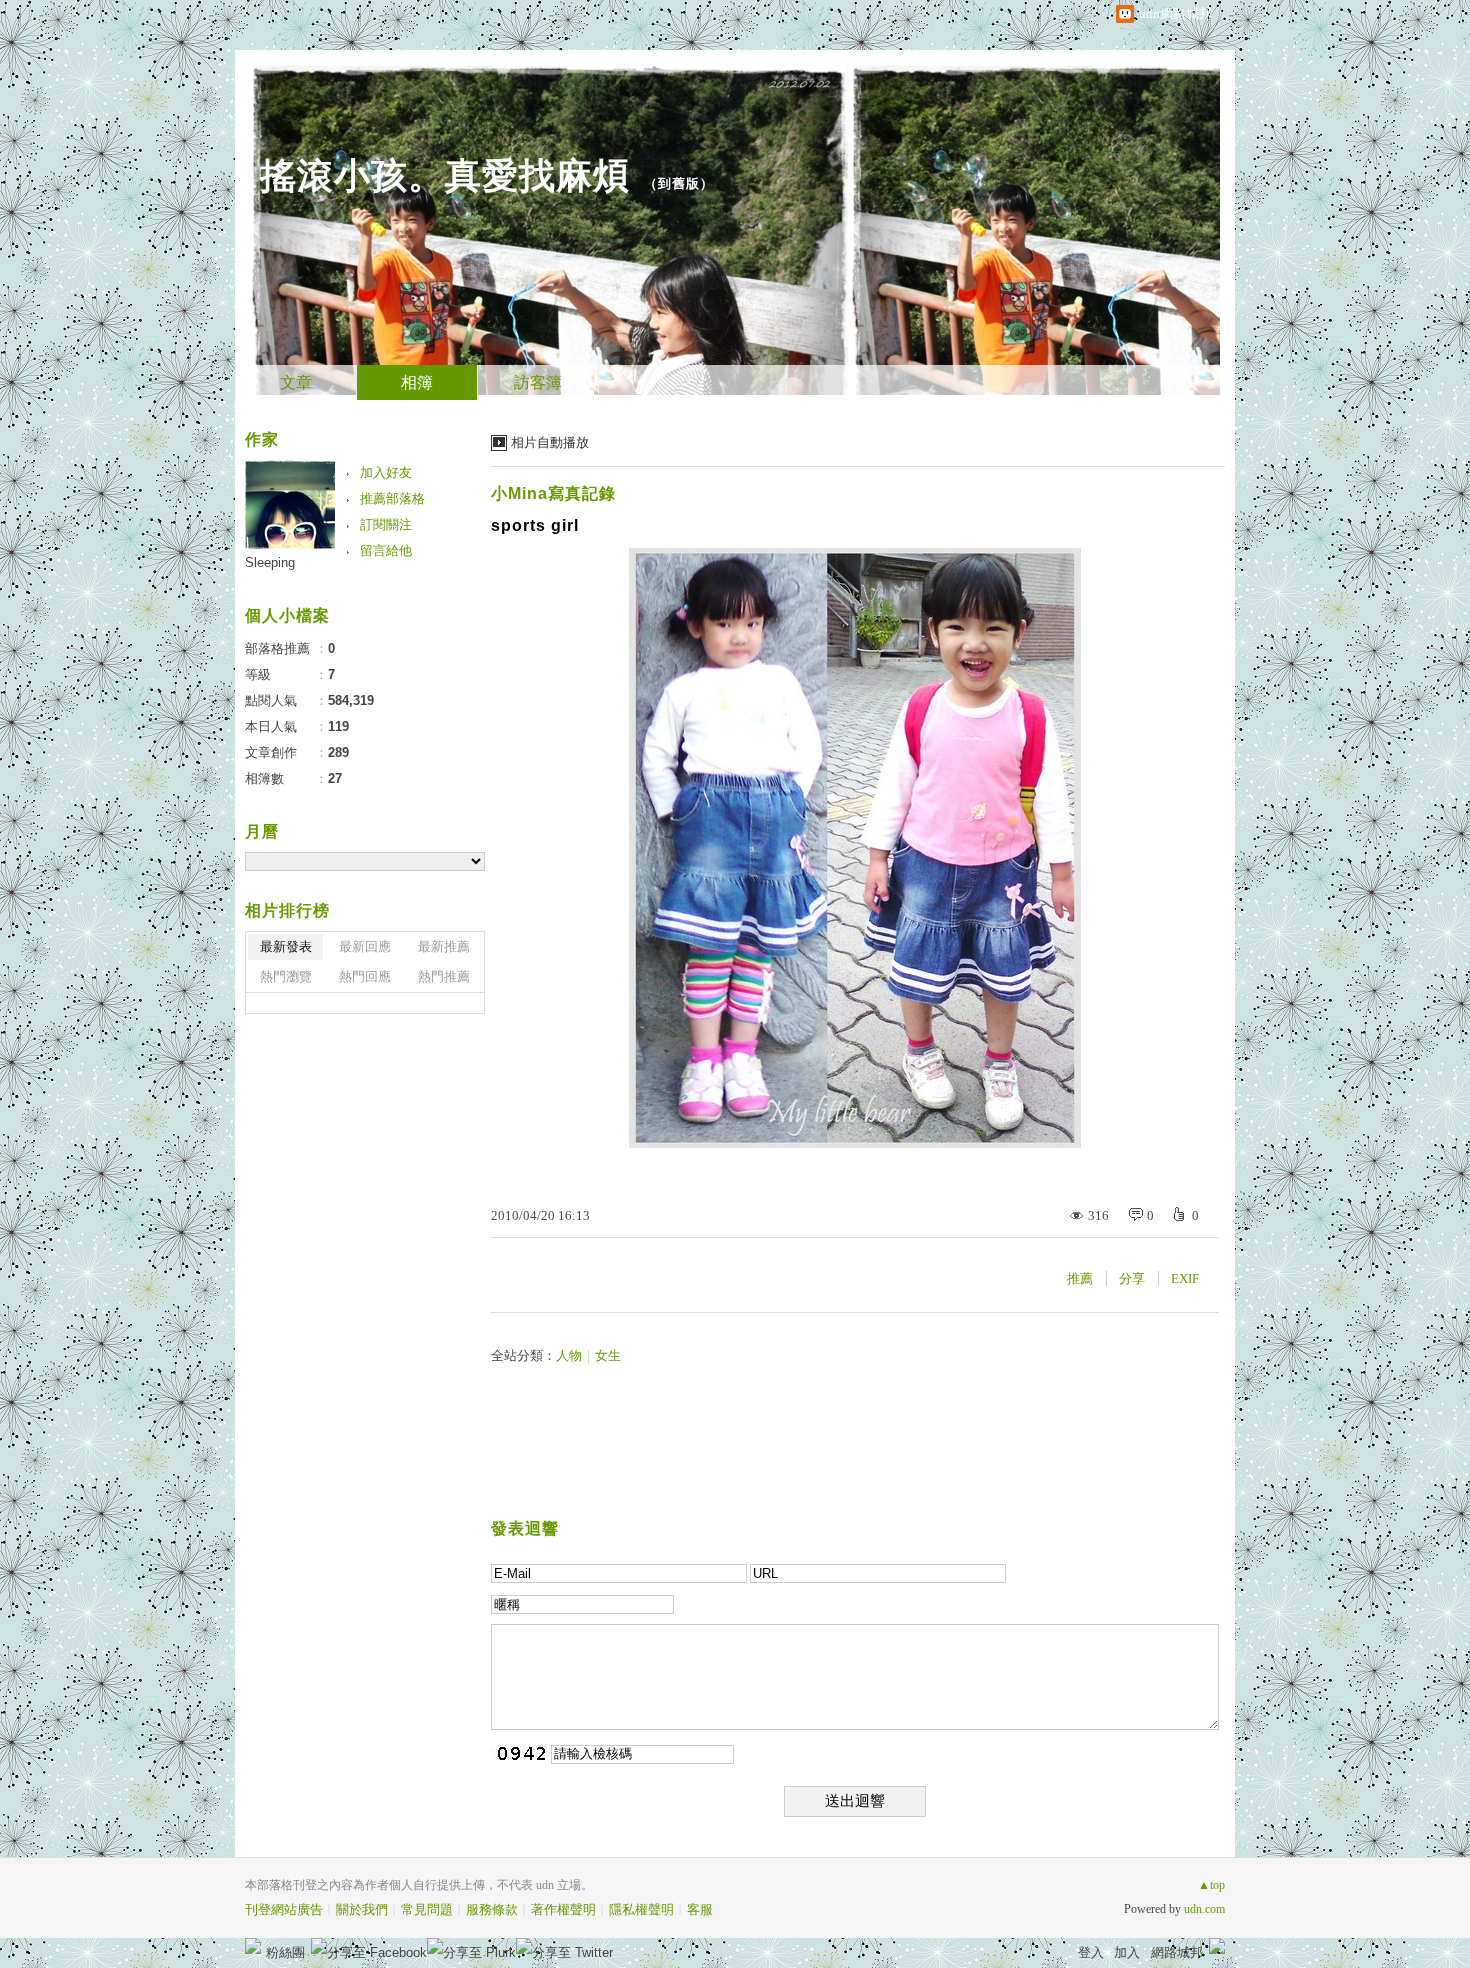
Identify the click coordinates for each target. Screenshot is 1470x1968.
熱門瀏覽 (286, 976)
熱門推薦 (444, 976)
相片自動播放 (550, 442)
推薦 (1080, 1278)
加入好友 (386, 472)
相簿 (417, 382)
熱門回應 (365, 976)
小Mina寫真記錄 (553, 493)
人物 (569, 1355)
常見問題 (427, 1909)
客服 (700, 1909)
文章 (296, 382)
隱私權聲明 (641, 1909)
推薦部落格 (392, 498)
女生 (608, 1355)
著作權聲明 (563, 1909)
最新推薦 (444, 946)
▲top (1211, 1885)
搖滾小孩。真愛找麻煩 (445, 175)
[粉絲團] (253, 1946)
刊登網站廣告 (284, 1909)
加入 (1127, 1952)
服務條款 (492, 1909)
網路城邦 (1177, 1952)
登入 (1091, 1952)
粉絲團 (285, 1952)
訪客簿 (538, 382)
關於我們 (362, 1909)
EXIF (1185, 1278)
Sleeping (270, 562)
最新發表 (286, 946)
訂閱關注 (386, 524)
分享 (1132, 1278)
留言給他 (386, 550)
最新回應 (365, 946)
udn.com (1204, 1909)
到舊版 (679, 183)
